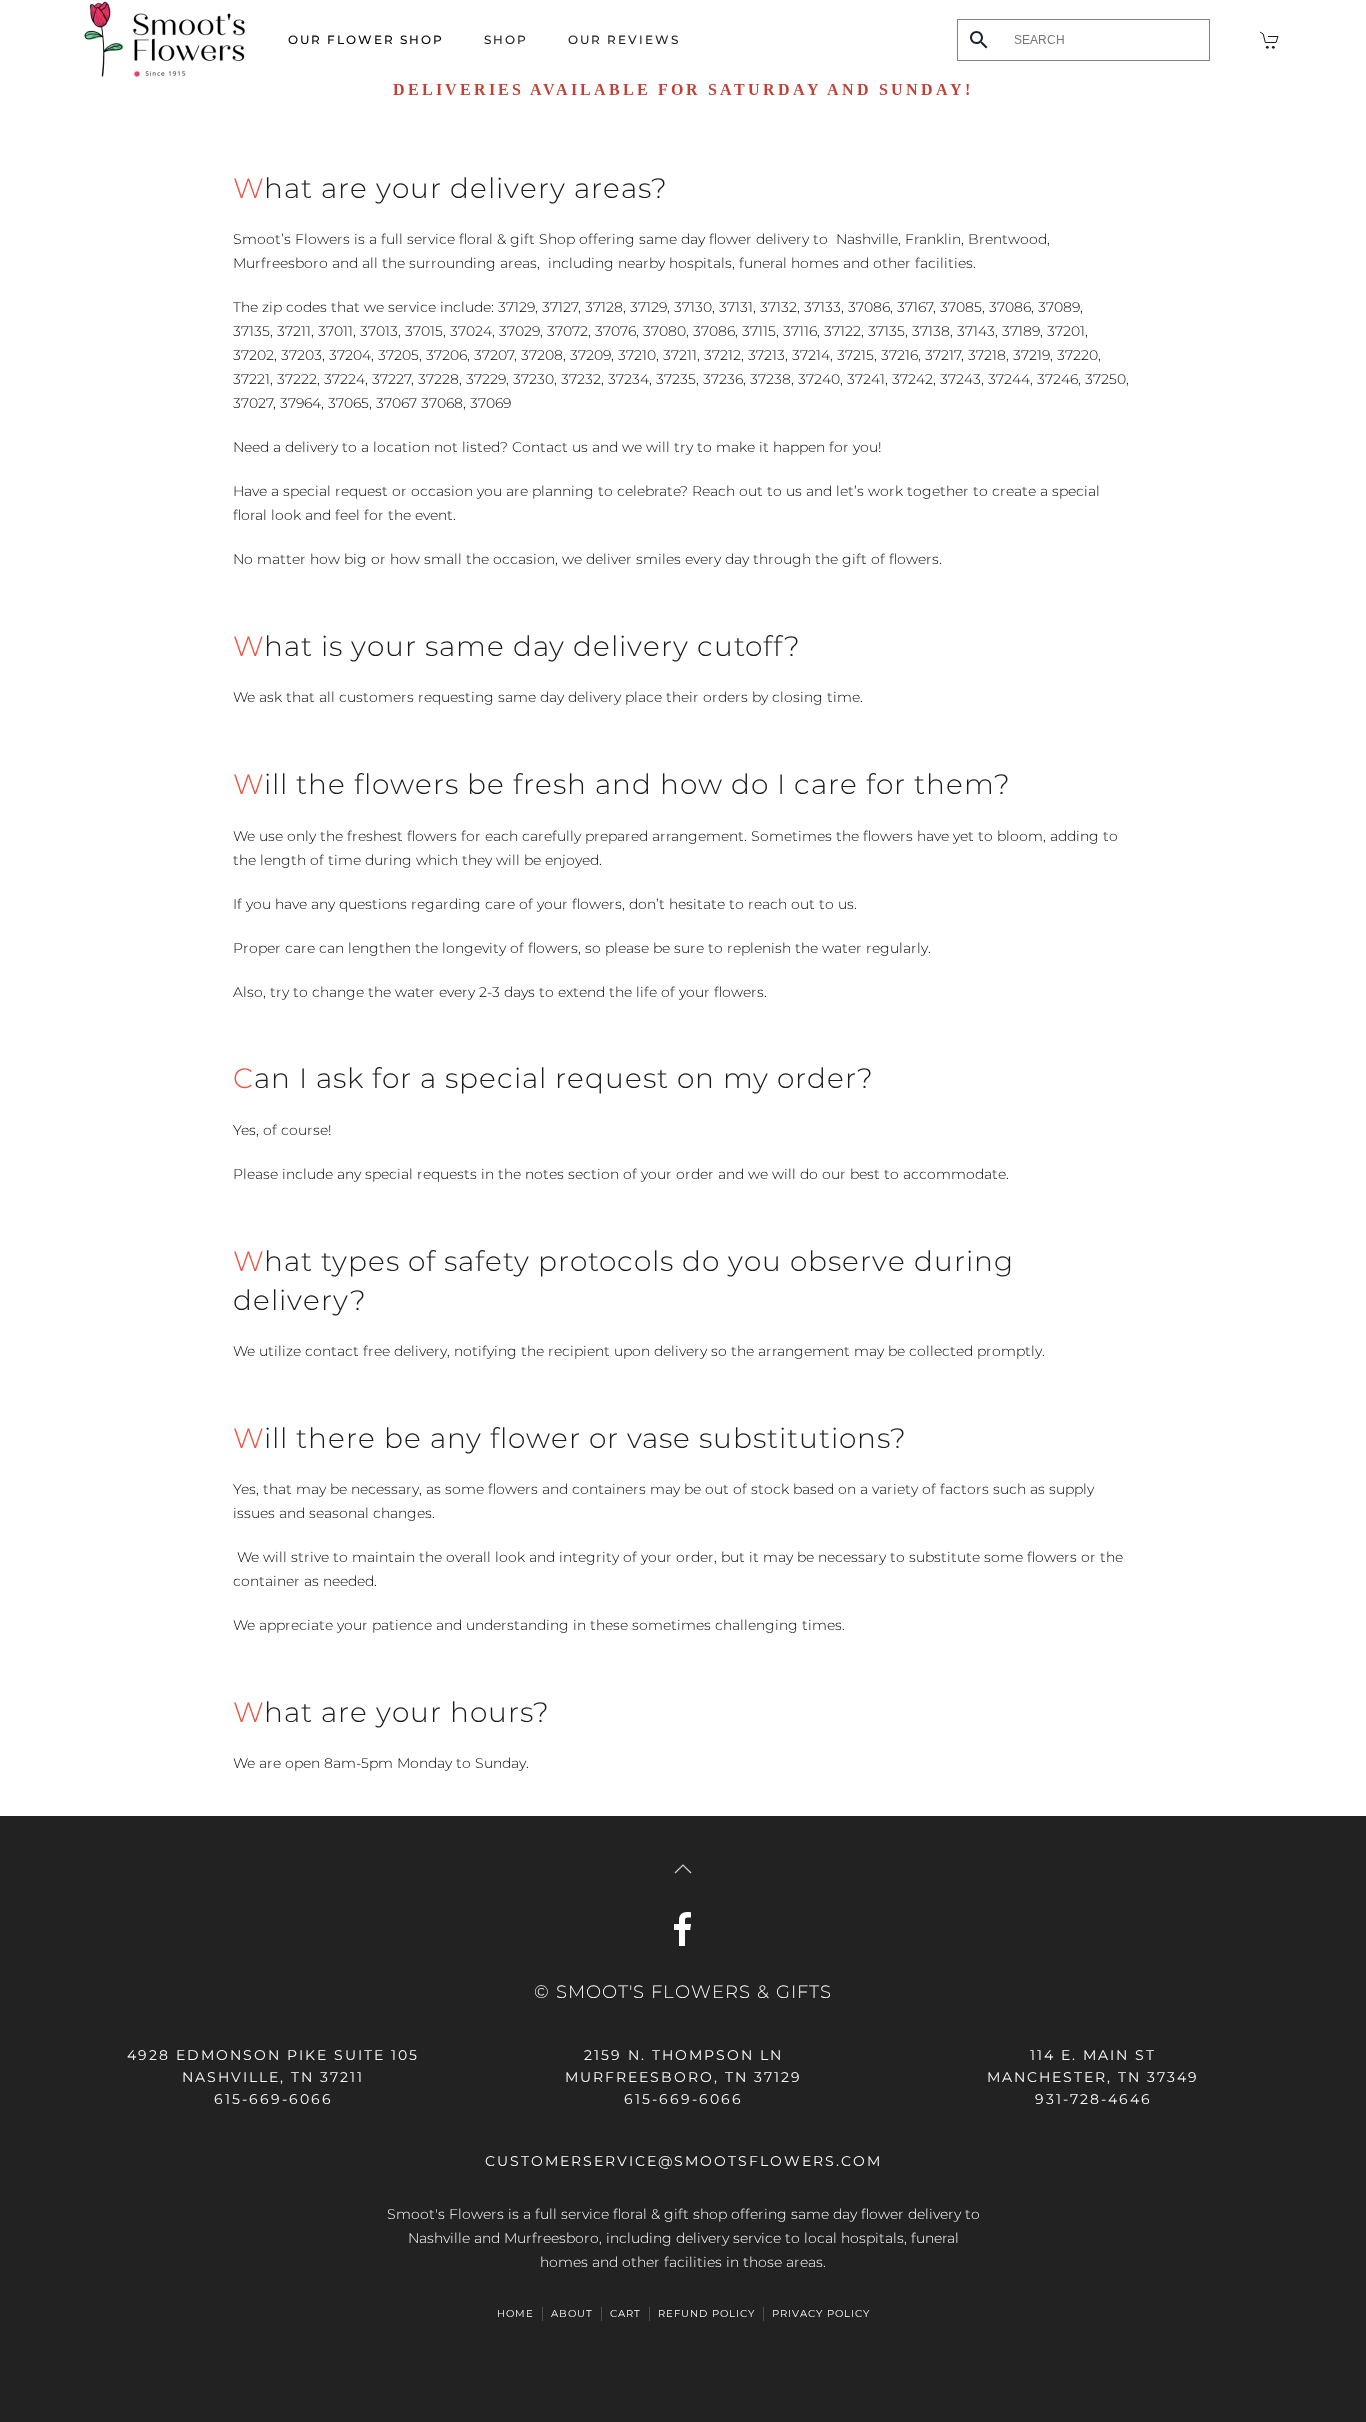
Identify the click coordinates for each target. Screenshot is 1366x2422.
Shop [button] (506, 39)
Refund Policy (706, 2313)
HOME (515, 2313)
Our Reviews (624, 39)
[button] (683, 1869)
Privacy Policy (821, 2313)
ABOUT (572, 2313)
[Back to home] (165, 40)
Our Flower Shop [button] (366, 39)
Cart (625, 2313)
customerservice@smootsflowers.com (683, 2161)
